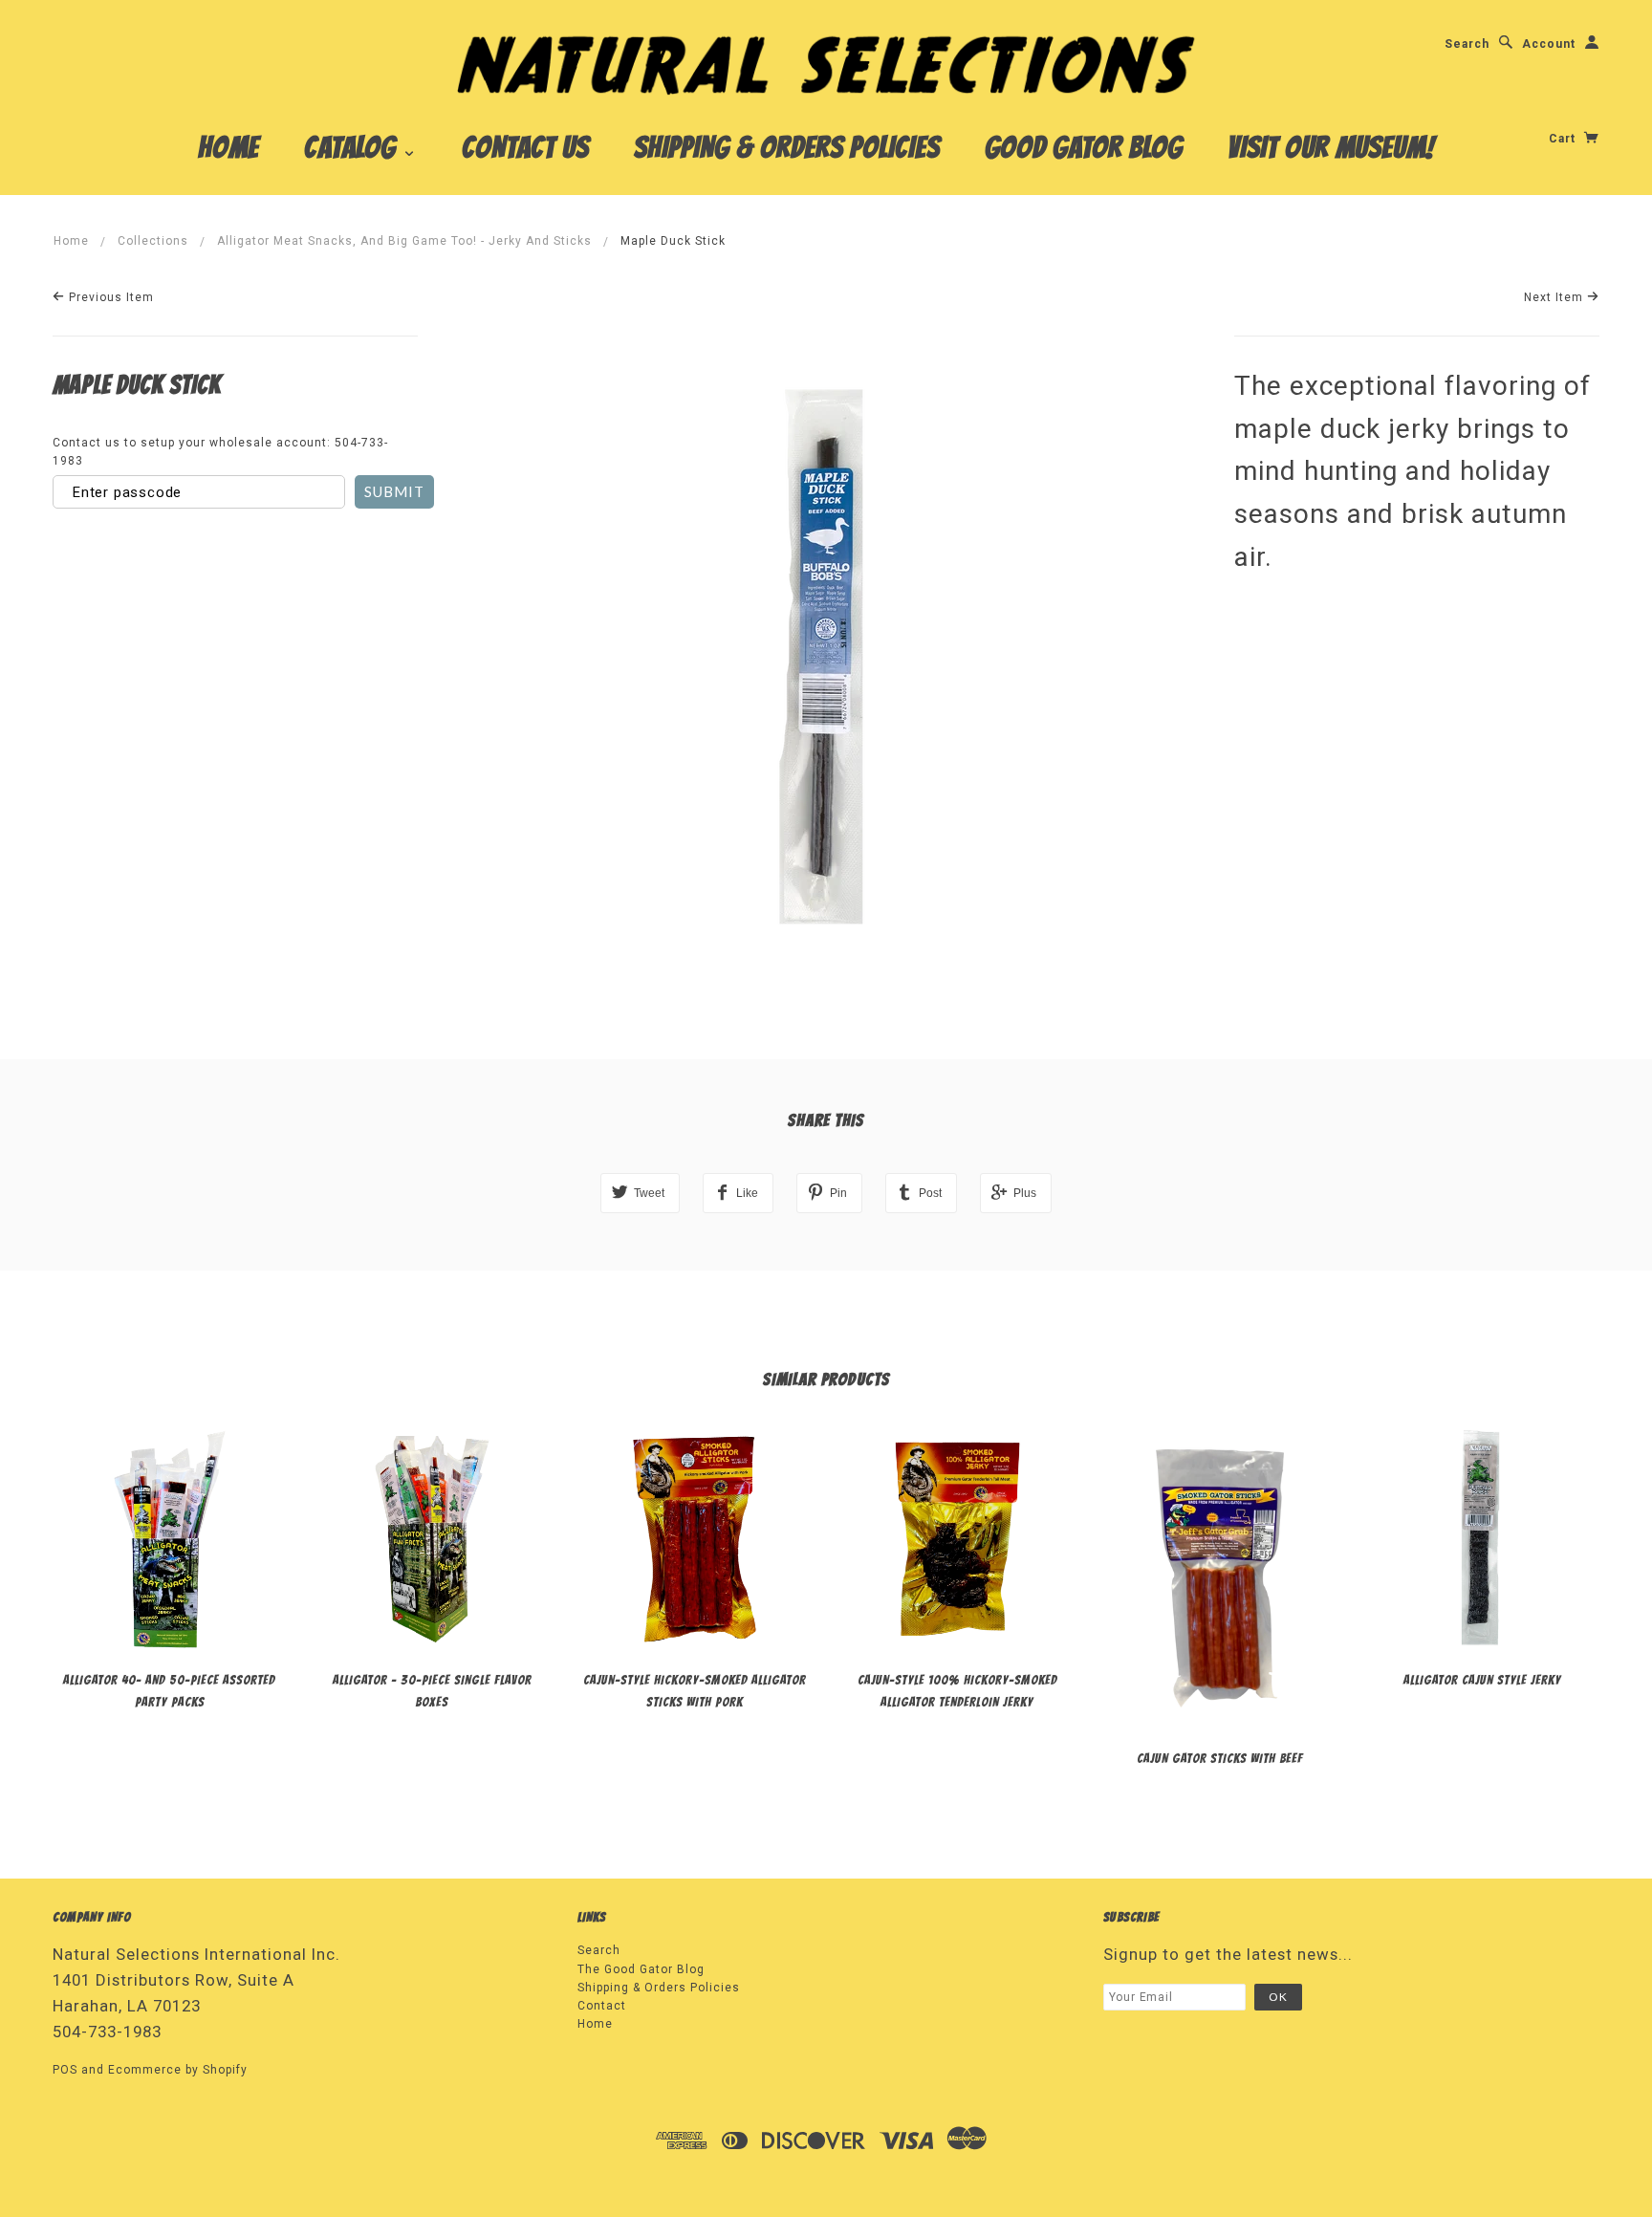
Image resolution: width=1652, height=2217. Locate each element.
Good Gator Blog (1084, 147)
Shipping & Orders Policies (787, 147)
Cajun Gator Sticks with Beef (1220, 1759)
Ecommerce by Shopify (178, 2070)
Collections (153, 241)
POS (65, 2070)
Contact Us (525, 147)
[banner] (826, 64)
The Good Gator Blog (641, 1969)
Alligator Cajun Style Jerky (1482, 1680)
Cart (1564, 139)
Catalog (353, 147)
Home (228, 147)
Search (1467, 44)
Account (1549, 44)
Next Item (1555, 297)
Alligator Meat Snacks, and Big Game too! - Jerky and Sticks (404, 241)
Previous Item (109, 297)
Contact (602, 2006)
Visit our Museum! (1331, 147)
